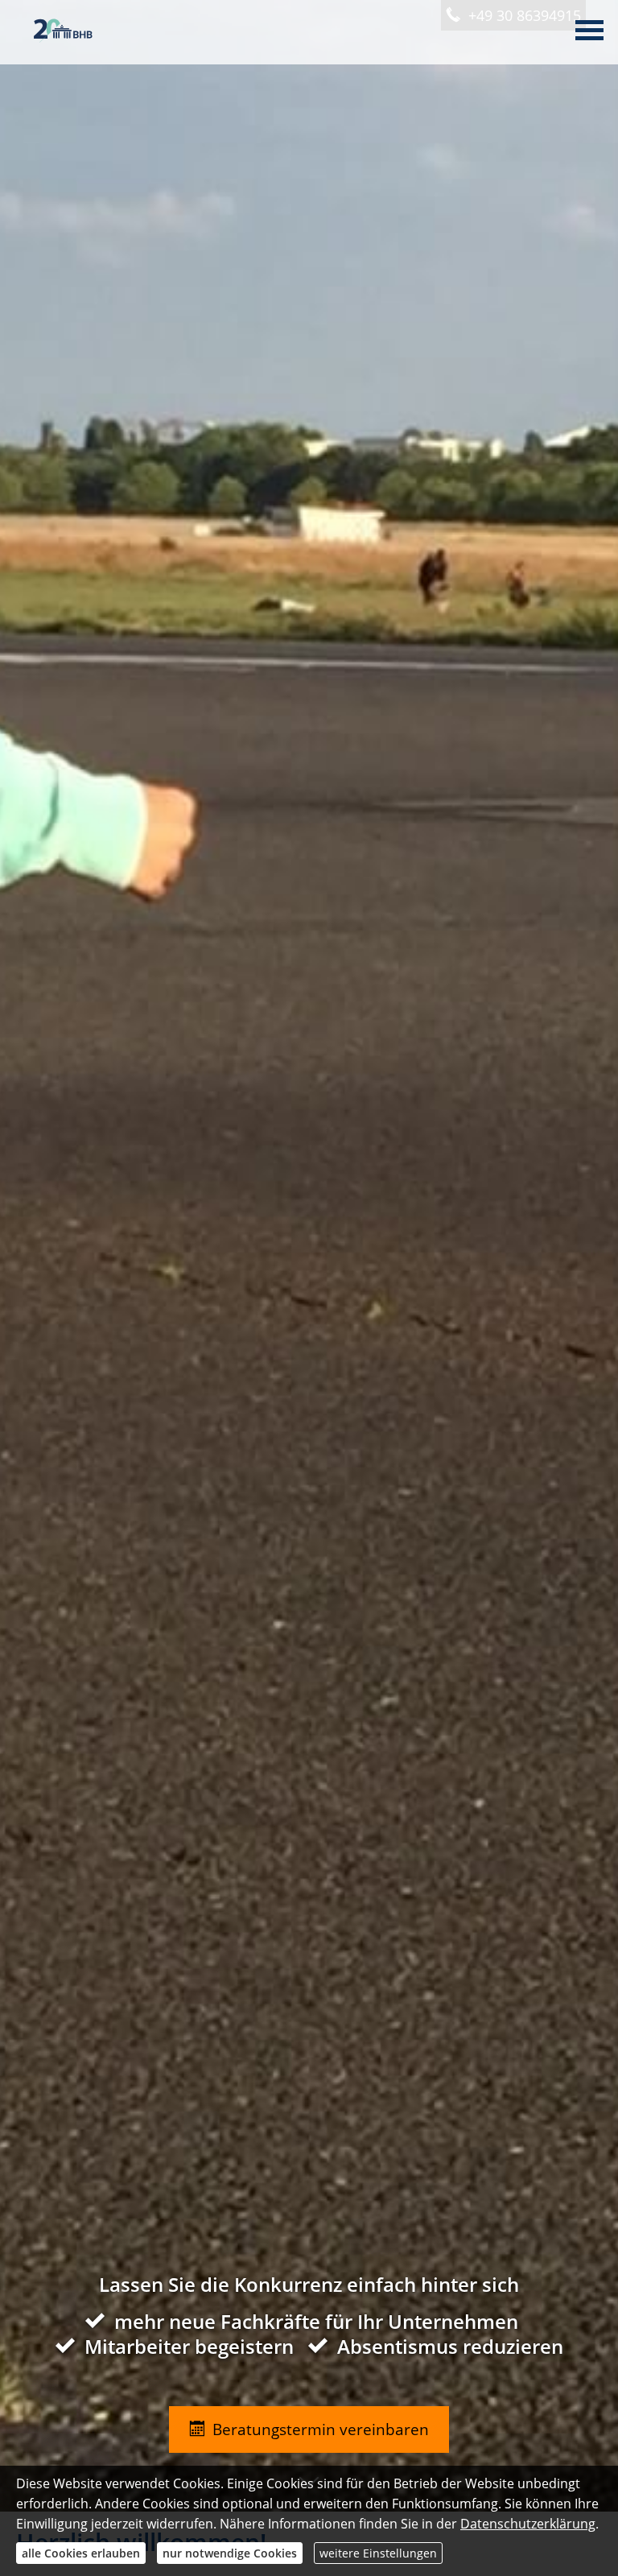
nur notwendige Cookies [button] (230, 2553)
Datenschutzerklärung (528, 2524)
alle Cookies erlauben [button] (81, 2553)
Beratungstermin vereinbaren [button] (321, 2429)
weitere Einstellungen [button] (378, 2553)
